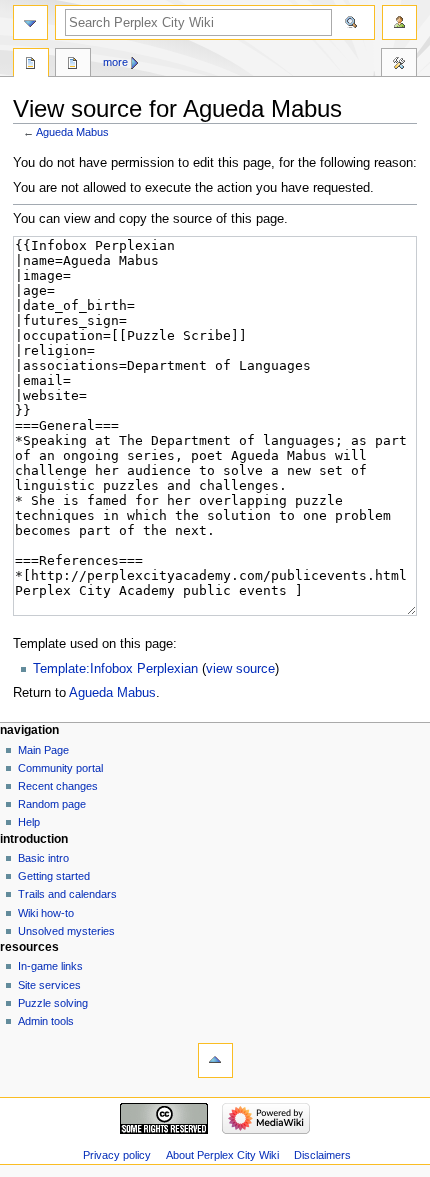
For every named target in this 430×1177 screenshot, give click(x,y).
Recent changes (58, 786)
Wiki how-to (46, 913)
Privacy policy (117, 1155)
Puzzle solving (53, 1003)
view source (240, 669)
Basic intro (43, 858)
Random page (52, 804)
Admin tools (46, 1021)
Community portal (60, 768)
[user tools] (399, 22)
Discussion (73, 65)
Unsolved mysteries (66, 931)
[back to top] (215, 1060)
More (115, 62)
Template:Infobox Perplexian (115, 669)
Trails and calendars (67, 894)
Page (31, 65)
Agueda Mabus (72, 132)
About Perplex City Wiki (222, 1155)
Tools (399, 65)
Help (29, 822)
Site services (49, 985)
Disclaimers (322, 1155)
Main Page (43, 750)
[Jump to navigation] (30, 22)
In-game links (50, 966)
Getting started (54, 876)
